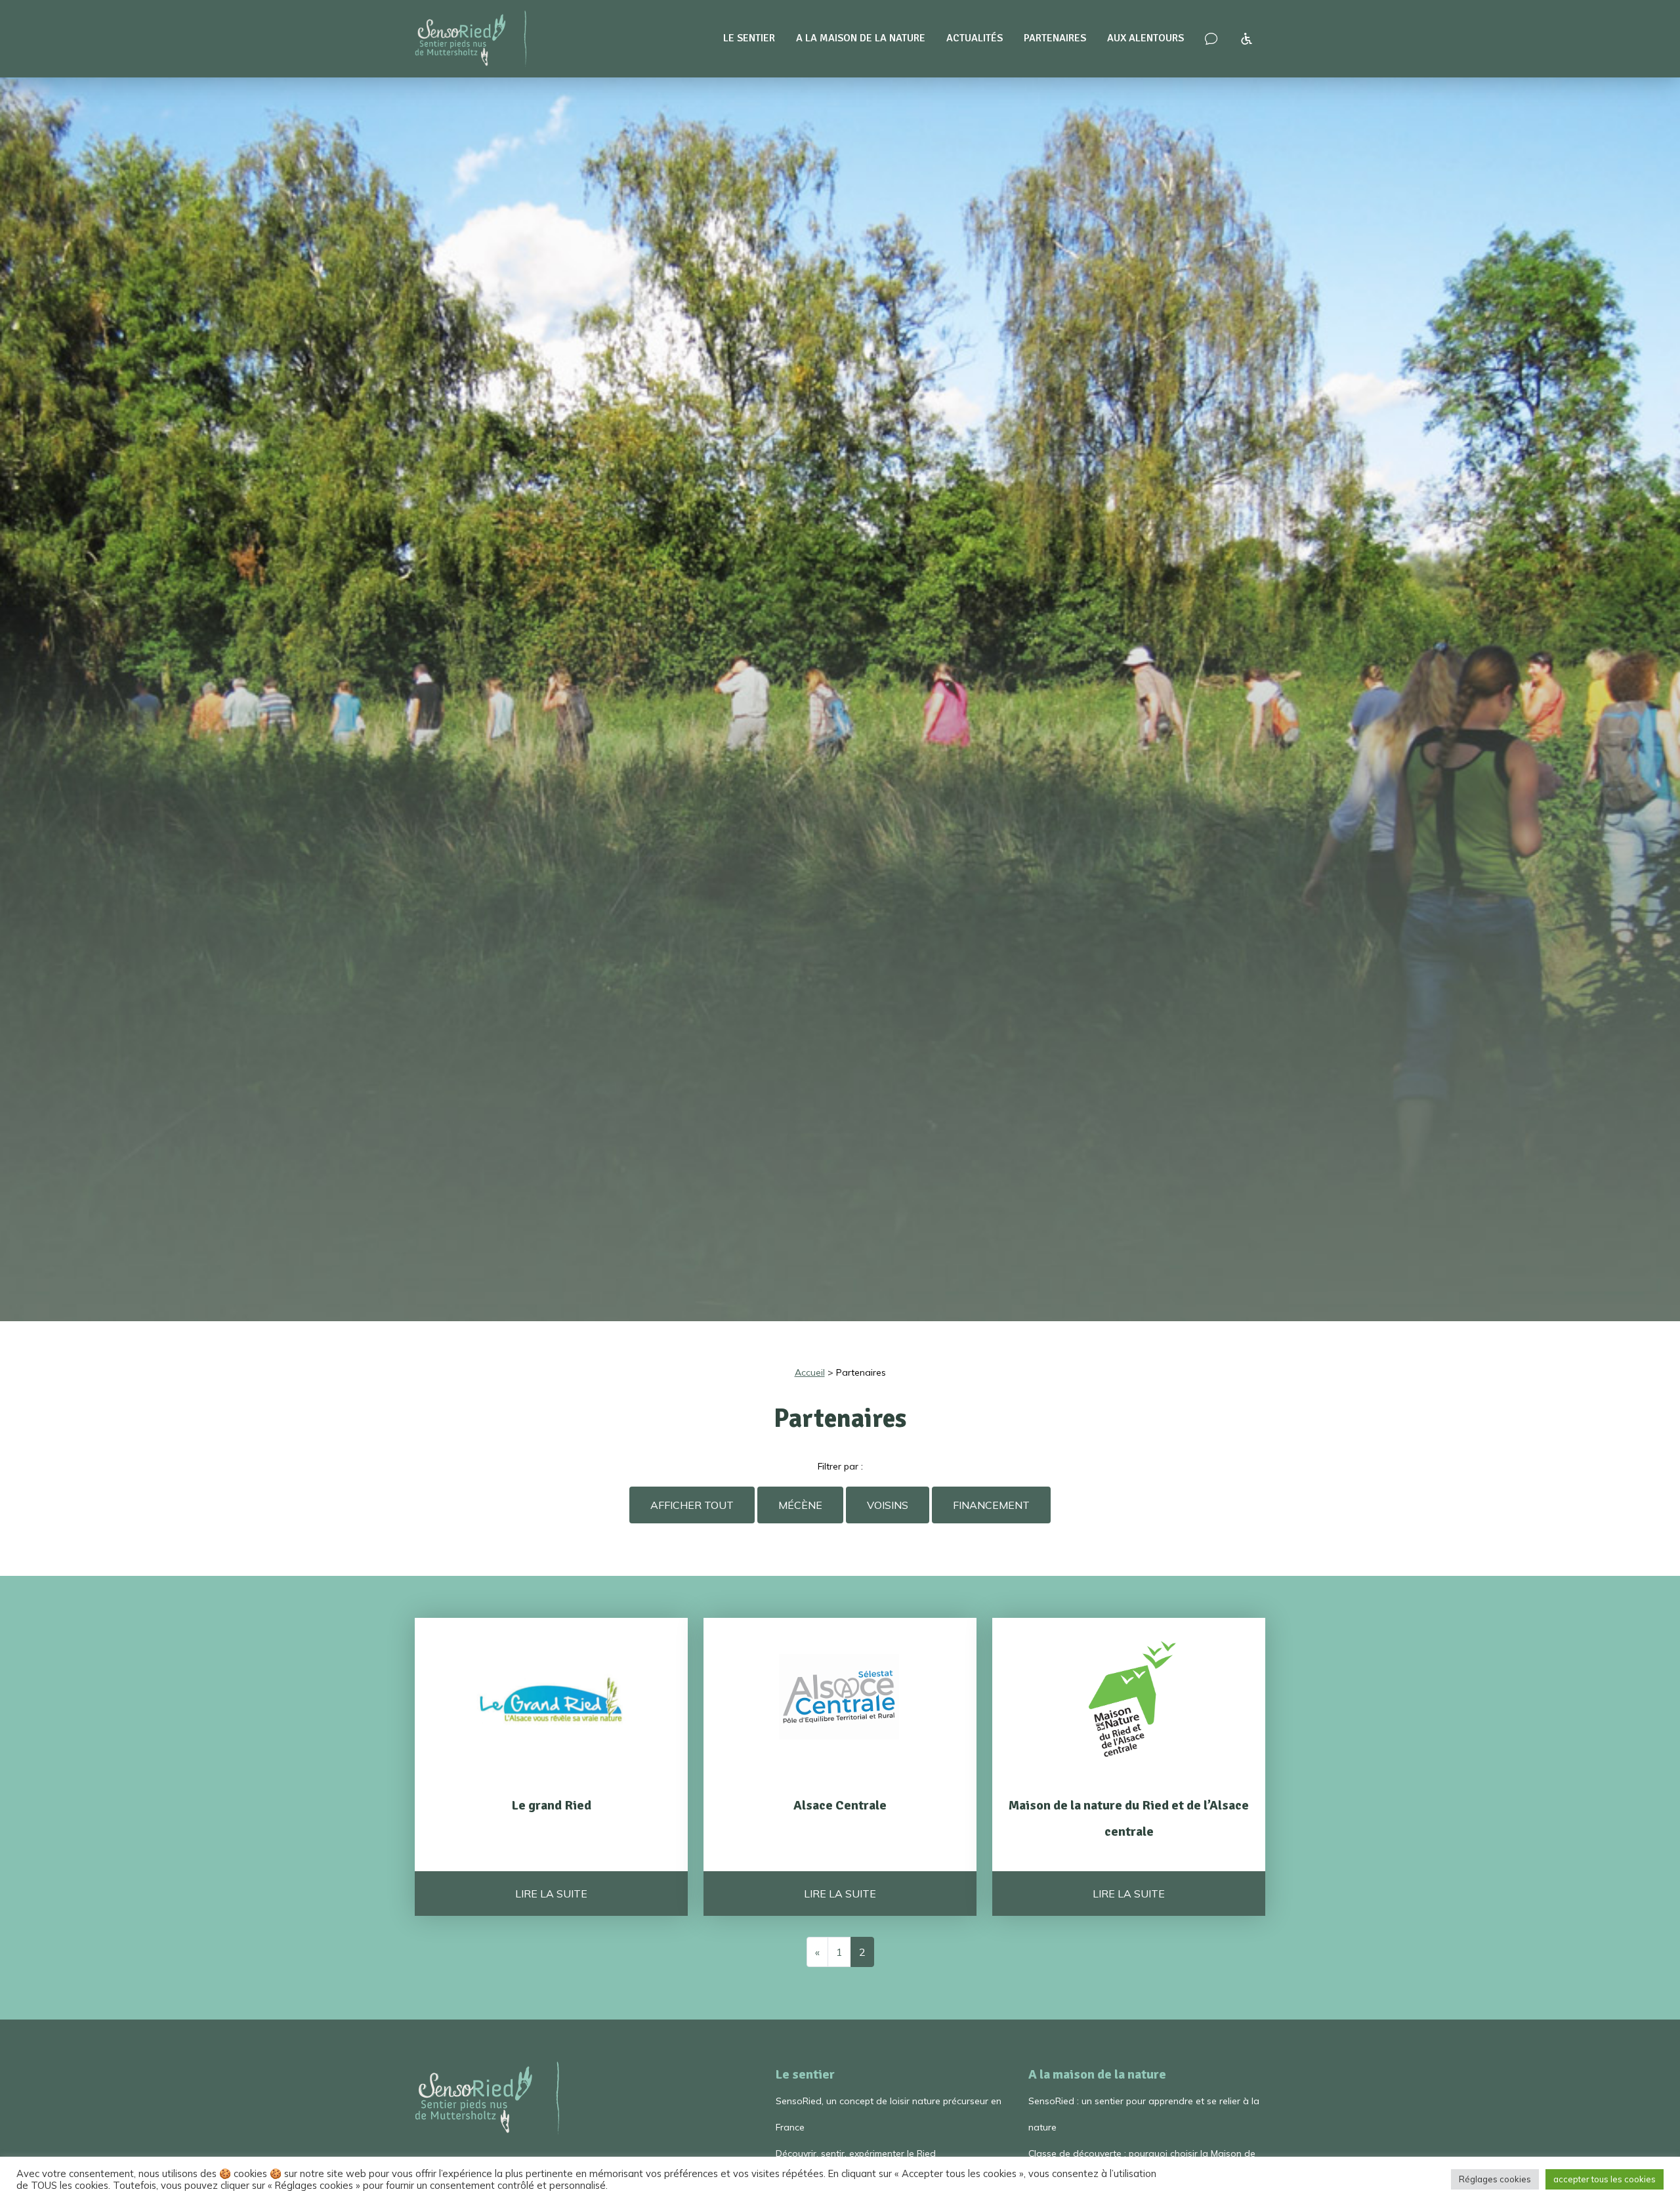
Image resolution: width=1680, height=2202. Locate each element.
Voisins (888, 1505)
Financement (991, 1505)
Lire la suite (551, 1894)
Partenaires (1055, 38)
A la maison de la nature (861, 38)
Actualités (975, 38)
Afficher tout (692, 1505)
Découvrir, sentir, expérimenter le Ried (856, 2153)
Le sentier (749, 38)
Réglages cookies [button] (1495, 2179)
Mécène (800, 1505)
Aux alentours (1145, 38)
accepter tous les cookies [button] (1605, 2179)
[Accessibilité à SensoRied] (1247, 39)
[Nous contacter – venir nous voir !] (1211, 39)
